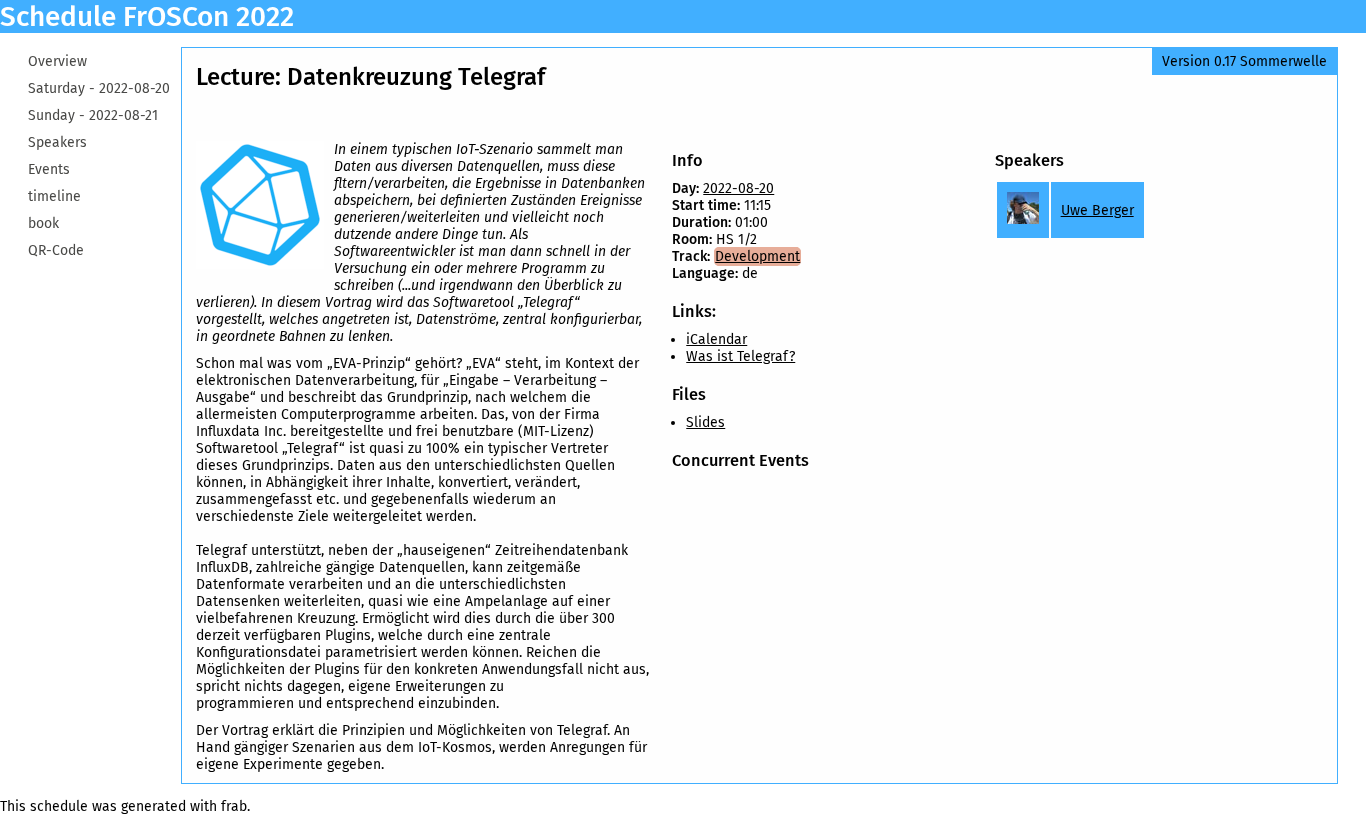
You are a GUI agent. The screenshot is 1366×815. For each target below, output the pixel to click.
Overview (57, 61)
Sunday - (93, 115)
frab (234, 806)
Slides (705, 422)
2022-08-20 (738, 188)
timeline (54, 196)
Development (757, 256)
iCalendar (716, 339)
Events (49, 169)
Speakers (57, 142)
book (43, 223)
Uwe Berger (1097, 210)
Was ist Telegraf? (740, 356)
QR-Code (56, 250)
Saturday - (99, 88)
